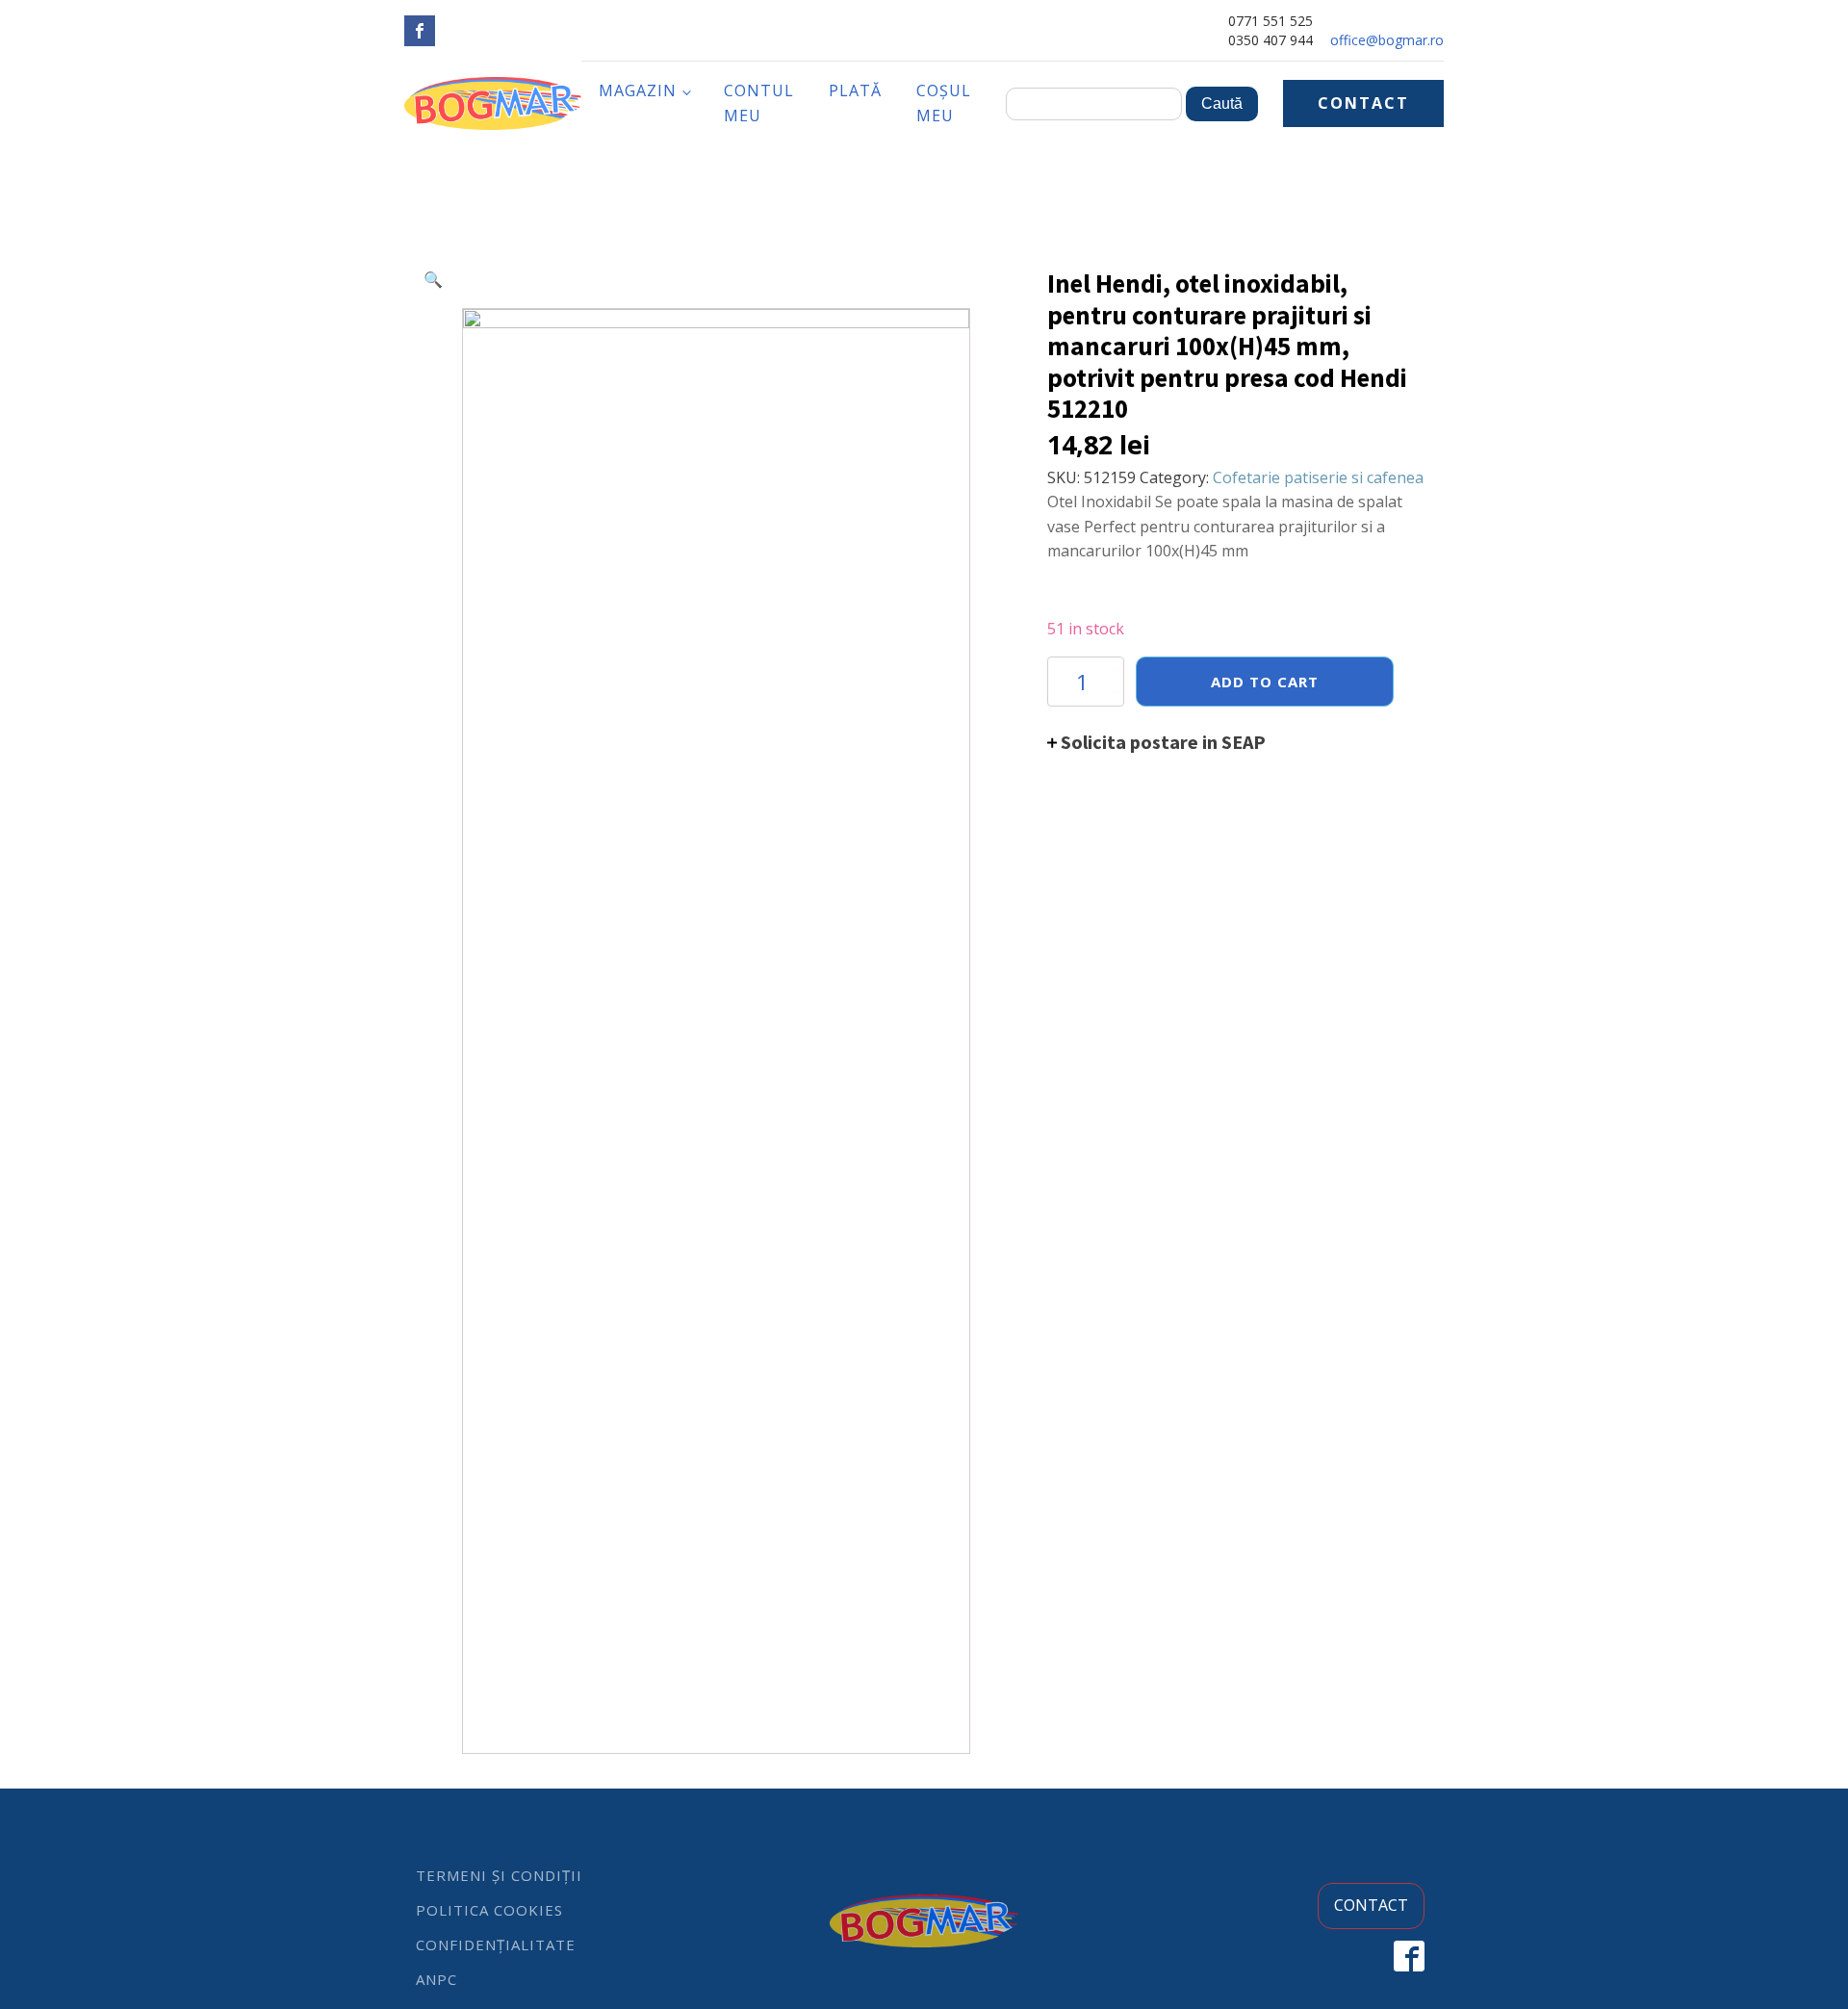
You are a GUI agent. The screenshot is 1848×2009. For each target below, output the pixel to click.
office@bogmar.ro (1387, 40)
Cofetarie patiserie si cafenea (1318, 477)
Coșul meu (944, 103)
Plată (855, 90)
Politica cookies (489, 1910)
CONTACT (1363, 103)
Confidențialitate (496, 1945)
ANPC (436, 1979)
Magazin (638, 90)
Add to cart (1265, 682)
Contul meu (759, 103)
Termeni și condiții (499, 1875)
